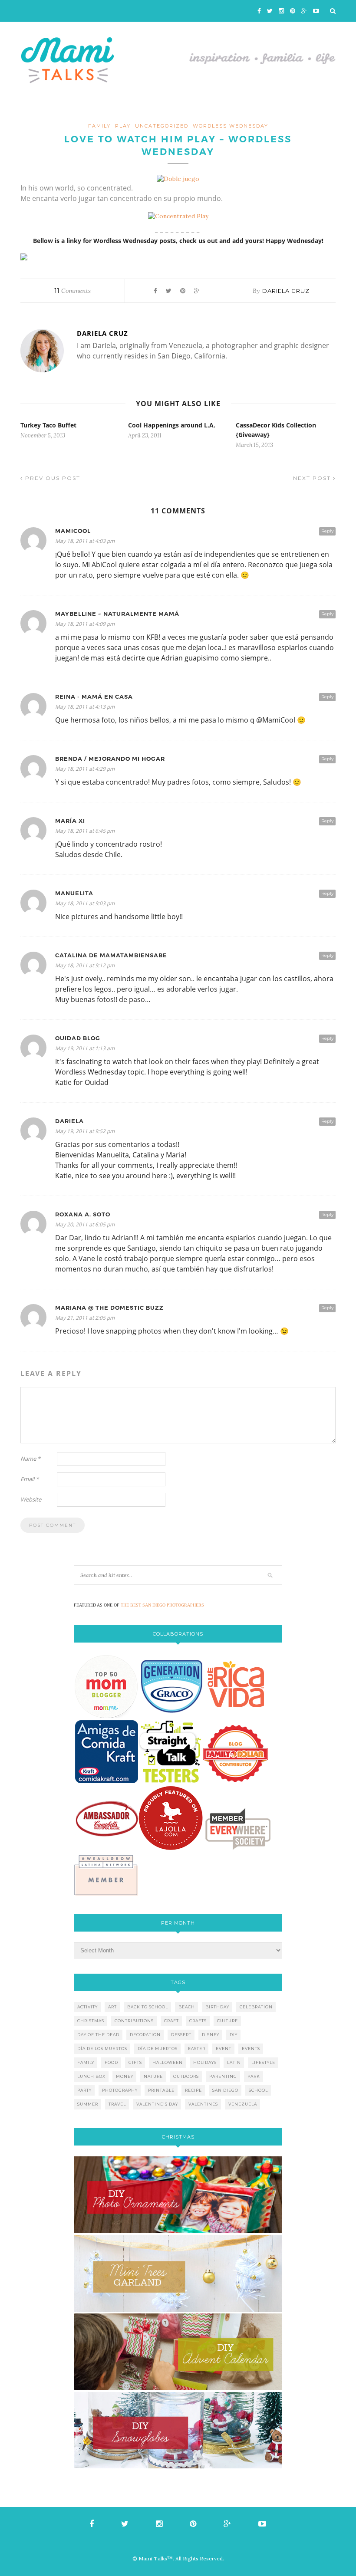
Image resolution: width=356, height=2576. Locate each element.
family (99, 126)
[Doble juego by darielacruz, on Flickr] (178, 179)
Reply (327, 531)
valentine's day (157, 2104)
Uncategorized (162, 126)
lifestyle (263, 2062)
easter (197, 2049)
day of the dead (98, 2035)
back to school (148, 2007)
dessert (181, 2035)
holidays (205, 2062)
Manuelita (74, 893)
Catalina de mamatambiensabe (111, 955)
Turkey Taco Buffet (48, 425)
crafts (198, 2021)
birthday (217, 2007)
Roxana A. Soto (83, 1214)
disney (211, 2035)
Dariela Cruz (286, 291)
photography (120, 2090)
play (123, 126)
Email (30, 1479)
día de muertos (158, 2049)
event (224, 2049)
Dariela (69, 1121)
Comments (73, 291)
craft (171, 2021)
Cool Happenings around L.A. (172, 425)
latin (234, 2062)
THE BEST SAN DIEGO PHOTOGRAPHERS (162, 1605)
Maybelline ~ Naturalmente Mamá (117, 614)
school (258, 2090)
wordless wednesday (231, 126)
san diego (225, 2090)
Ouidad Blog (78, 1038)
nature (153, 2076)
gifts (135, 2062)
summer (88, 2104)
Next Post (313, 478)
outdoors (186, 2076)
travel (117, 2104)
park (254, 2076)
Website (31, 1499)
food (111, 2062)
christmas (91, 2021)
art (112, 2007)
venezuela (243, 2104)
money (125, 2076)
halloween (168, 2062)
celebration (256, 2007)
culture (227, 2021)
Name (30, 1459)
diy (234, 2035)
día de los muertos (102, 2049)
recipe (193, 2090)
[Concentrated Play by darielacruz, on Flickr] (178, 216)
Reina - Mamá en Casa (94, 697)
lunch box (91, 2076)
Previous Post (52, 478)
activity (87, 2007)
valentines (203, 2104)
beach (187, 2007)
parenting (223, 2076)
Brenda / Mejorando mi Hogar (110, 759)
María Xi (70, 821)
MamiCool (73, 531)
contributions (134, 2021)
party (84, 2090)
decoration (145, 2035)
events (251, 2049)
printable (161, 2090)
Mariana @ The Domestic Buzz (109, 1308)
